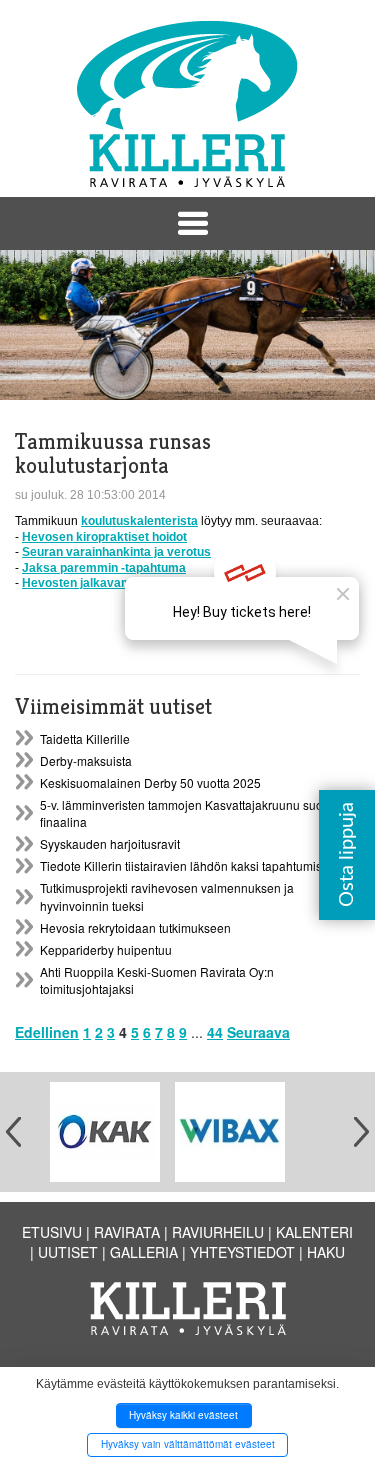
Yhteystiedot (242, 1252)
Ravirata (127, 1232)
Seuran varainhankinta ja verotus (116, 552)
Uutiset (68, 1252)
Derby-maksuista (86, 760)
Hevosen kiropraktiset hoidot (104, 537)
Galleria (144, 1252)
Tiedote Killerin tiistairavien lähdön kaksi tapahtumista (186, 865)
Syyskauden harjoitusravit (110, 843)
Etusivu (52, 1232)
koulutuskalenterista (139, 521)
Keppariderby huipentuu (106, 949)
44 (215, 1032)
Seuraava (258, 1032)
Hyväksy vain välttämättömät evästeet (188, 1444)
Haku (326, 1252)
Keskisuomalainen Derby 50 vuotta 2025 (150, 782)
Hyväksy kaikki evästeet (183, 1415)
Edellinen (47, 1032)
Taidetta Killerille (85, 738)
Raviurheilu (218, 1232)
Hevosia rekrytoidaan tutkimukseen (135, 927)
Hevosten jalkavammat (88, 583)
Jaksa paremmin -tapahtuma (104, 568)
